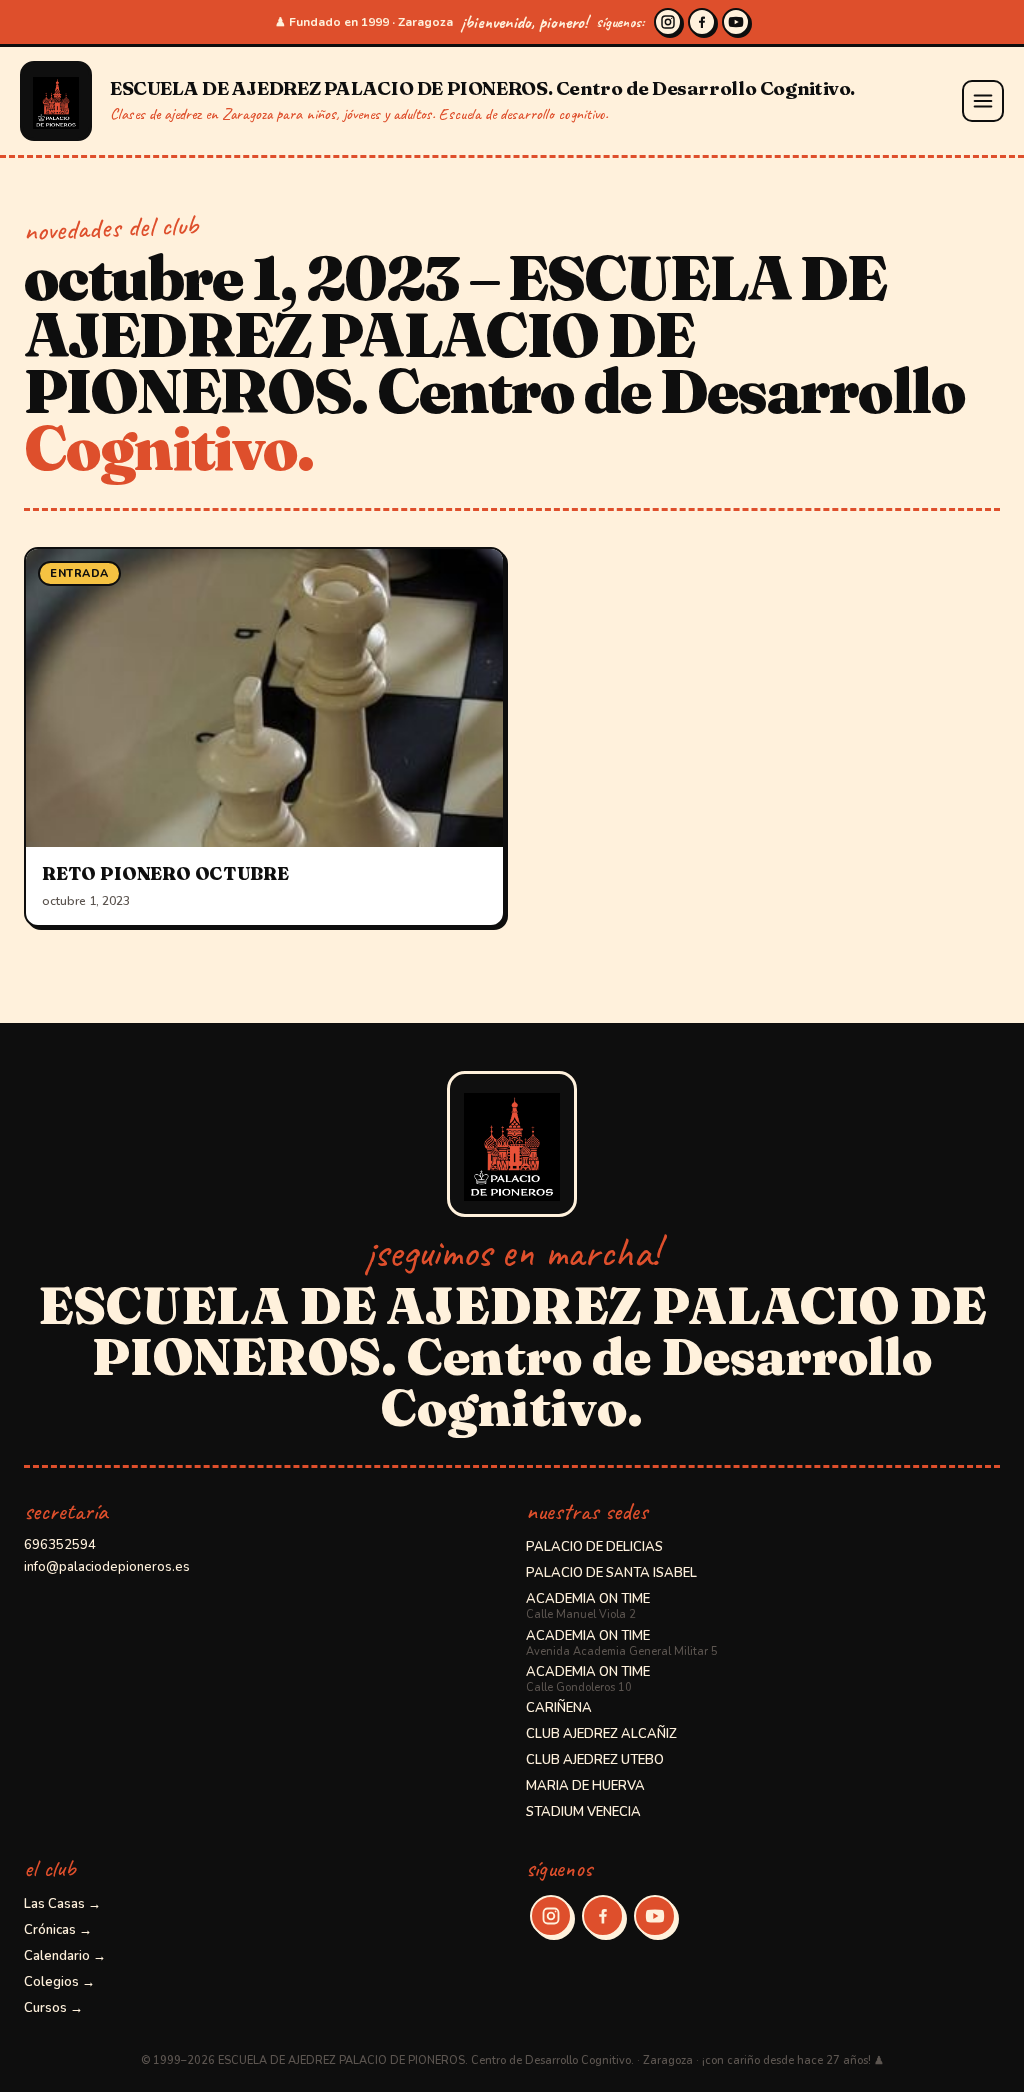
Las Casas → (62, 1904)
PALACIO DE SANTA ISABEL (611, 1573)
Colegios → (59, 1982)
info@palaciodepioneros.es (107, 1567)
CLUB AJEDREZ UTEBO (595, 1760)
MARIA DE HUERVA (585, 1786)
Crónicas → (58, 1930)
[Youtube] (736, 22)
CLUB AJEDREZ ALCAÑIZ (601, 1734)
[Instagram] (668, 22)
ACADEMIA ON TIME (588, 1606)
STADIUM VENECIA (583, 1812)
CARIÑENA (559, 1708)
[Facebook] (702, 22)
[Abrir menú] (983, 101)
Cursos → (53, 2008)
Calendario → (65, 1956)
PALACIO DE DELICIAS (594, 1547)
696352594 (60, 1545)
